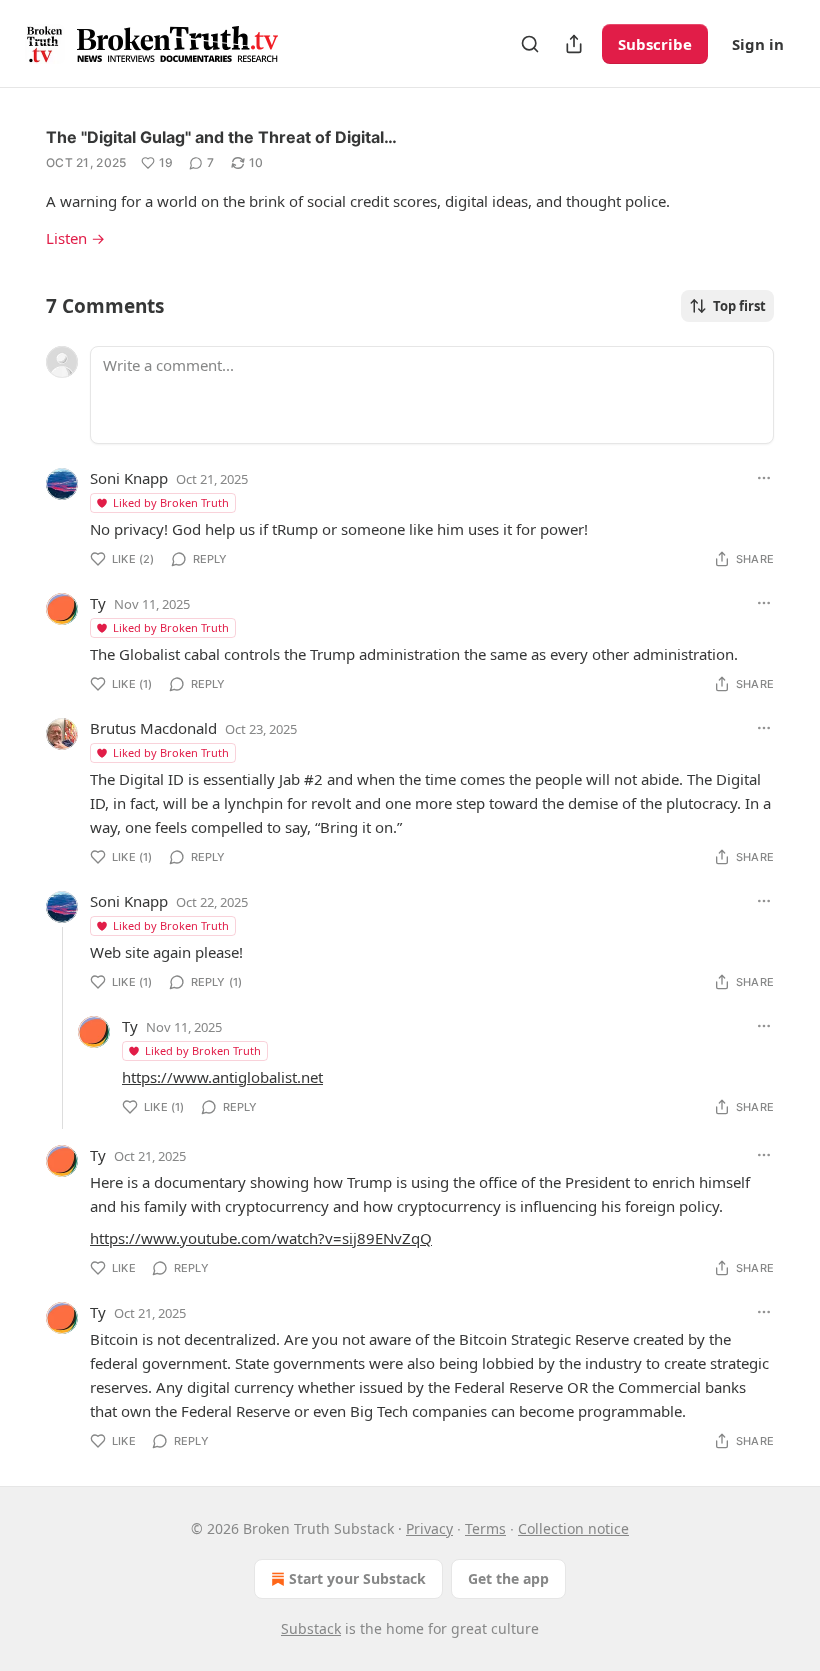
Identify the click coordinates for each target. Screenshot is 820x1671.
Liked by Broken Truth (171, 502)
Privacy (429, 1528)
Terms (485, 1528)
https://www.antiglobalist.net (222, 1077)
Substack (311, 1628)
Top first (739, 306)
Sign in (758, 44)
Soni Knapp (129, 478)
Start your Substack (357, 1578)
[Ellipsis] (764, 478)
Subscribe (655, 44)
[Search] (530, 44)
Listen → (75, 238)
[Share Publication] (574, 44)
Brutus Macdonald (153, 728)
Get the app (508, 1578)
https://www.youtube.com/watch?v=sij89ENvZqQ (261, 1238)
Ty (98, 603)
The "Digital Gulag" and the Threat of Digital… (221, 137)
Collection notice (573, 1528)
